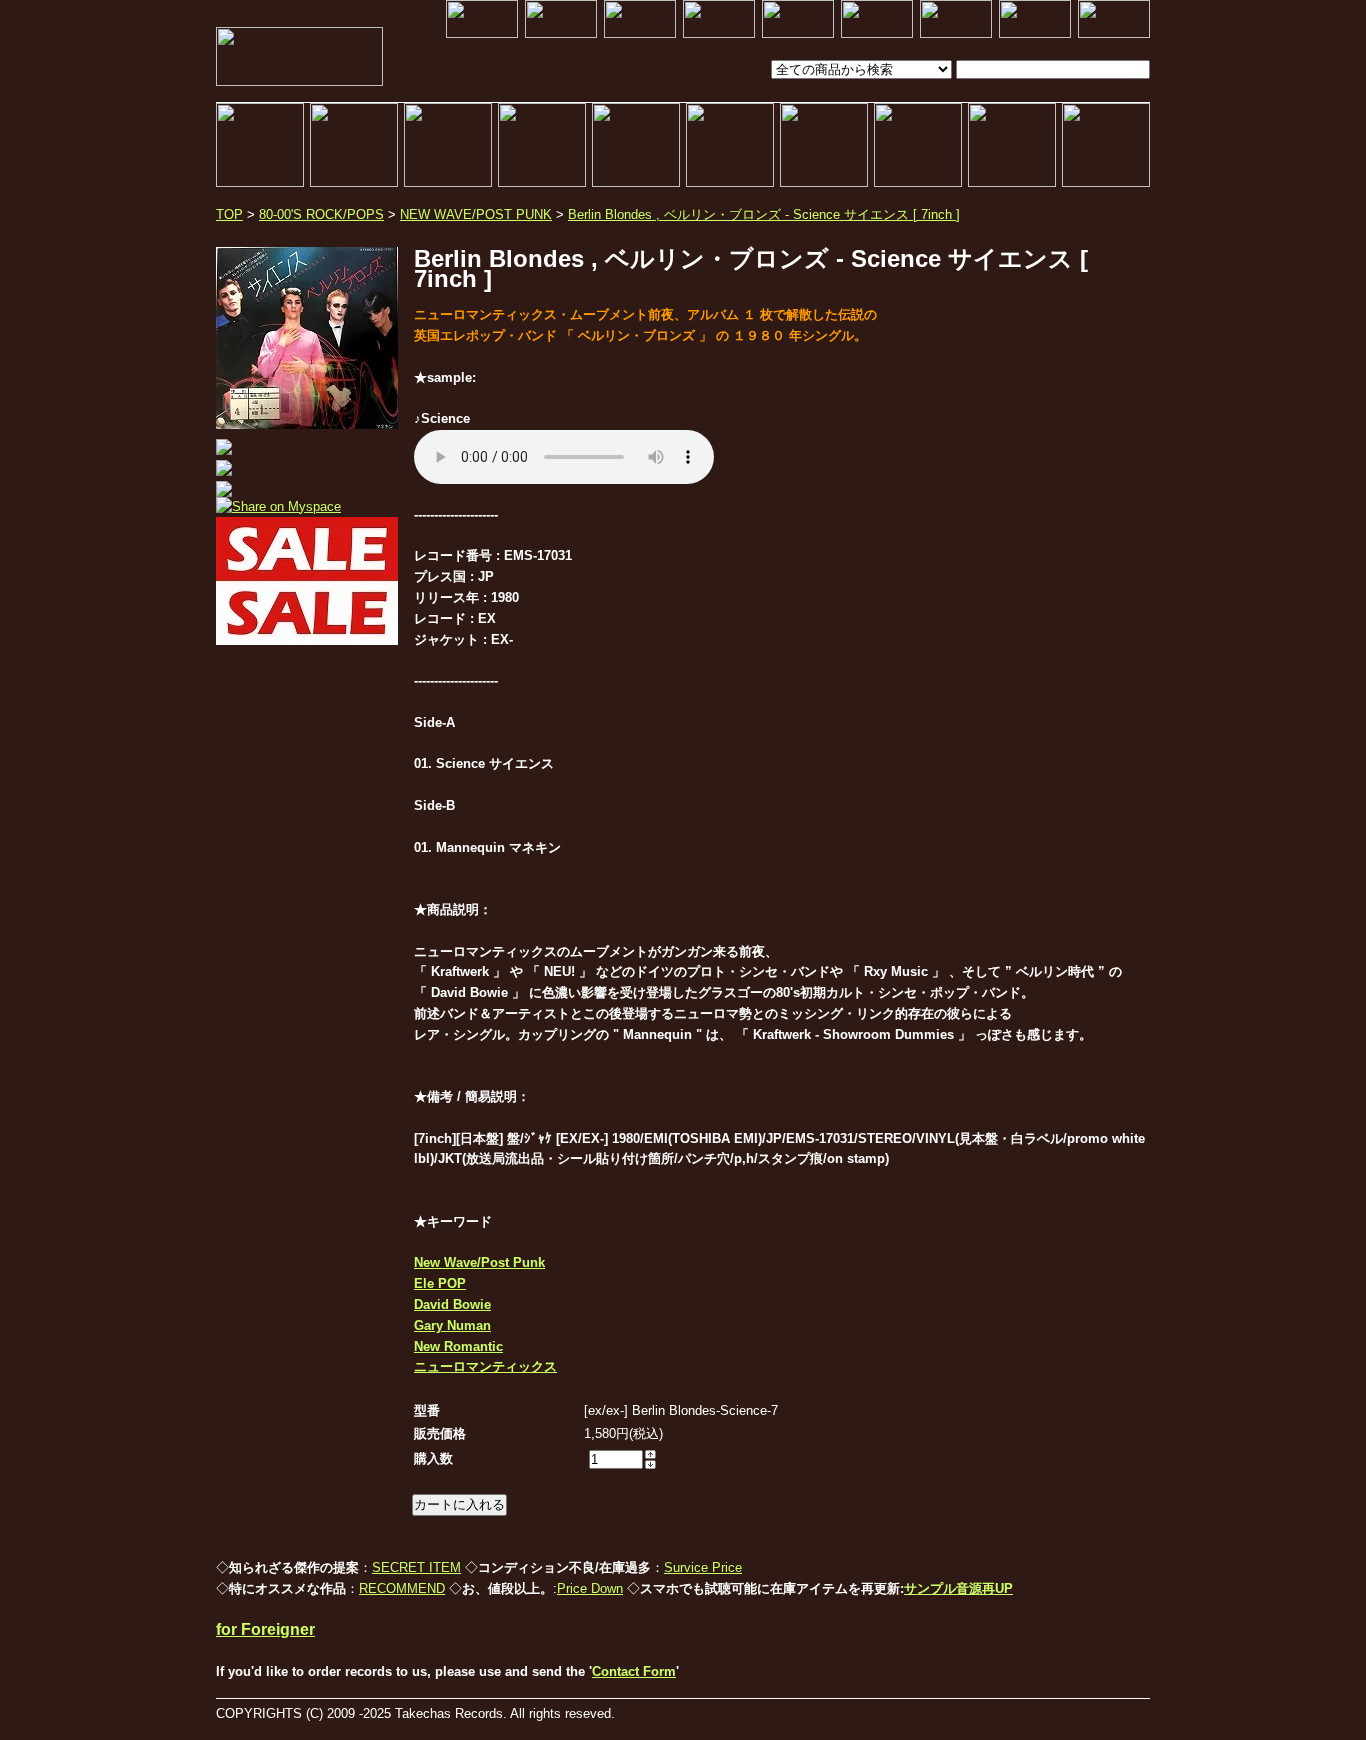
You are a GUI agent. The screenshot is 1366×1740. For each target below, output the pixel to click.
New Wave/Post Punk (479, 1262)
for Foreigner (265, 1629)
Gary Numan (452, 1325)
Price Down (590, 1588)
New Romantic (458, 1346)
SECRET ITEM (416, 1567)
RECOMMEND (402, 1588)
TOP (229, 214)
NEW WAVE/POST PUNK (476, 214)
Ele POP (440, 1283)
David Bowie (452, 1304)
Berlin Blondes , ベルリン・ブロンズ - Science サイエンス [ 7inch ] (764, 214)
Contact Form (634, 1671)
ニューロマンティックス (485, 1366)
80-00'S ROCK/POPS (321, 214)
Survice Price (703, 1567)
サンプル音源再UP (958, 1588)
